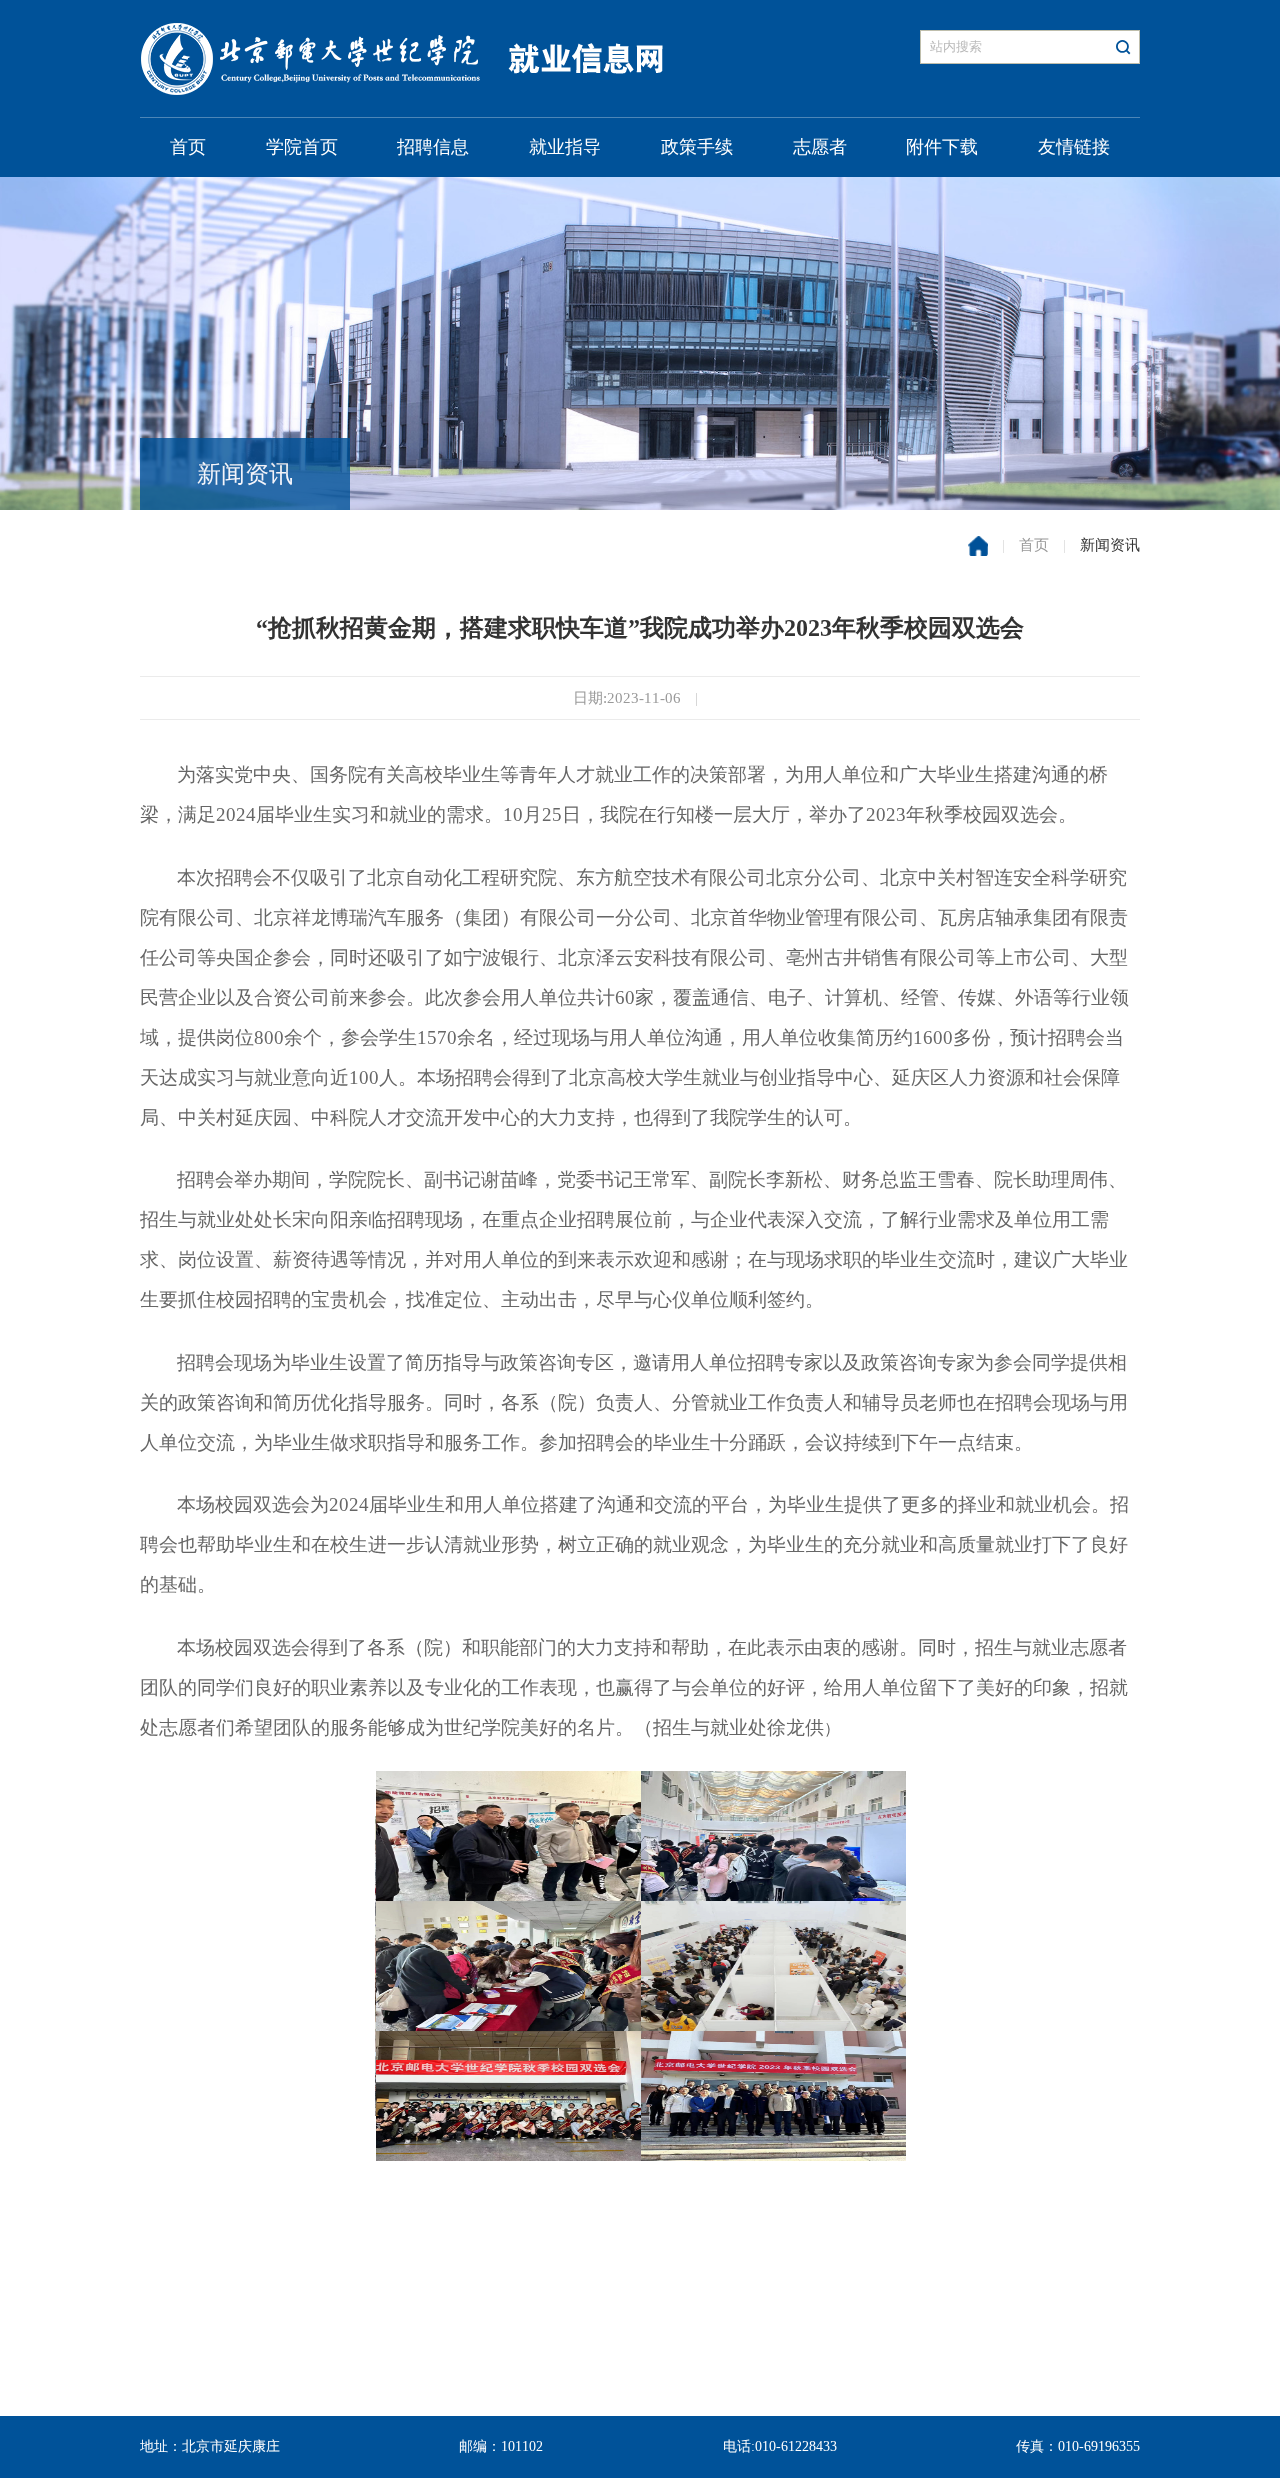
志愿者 (820, 147)
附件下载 (942, 147)
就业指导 (565, 147)
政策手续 (697, 147)
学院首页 (302, 147)
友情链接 (1074, 147)
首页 (188, 147)
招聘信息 (433, 147)
